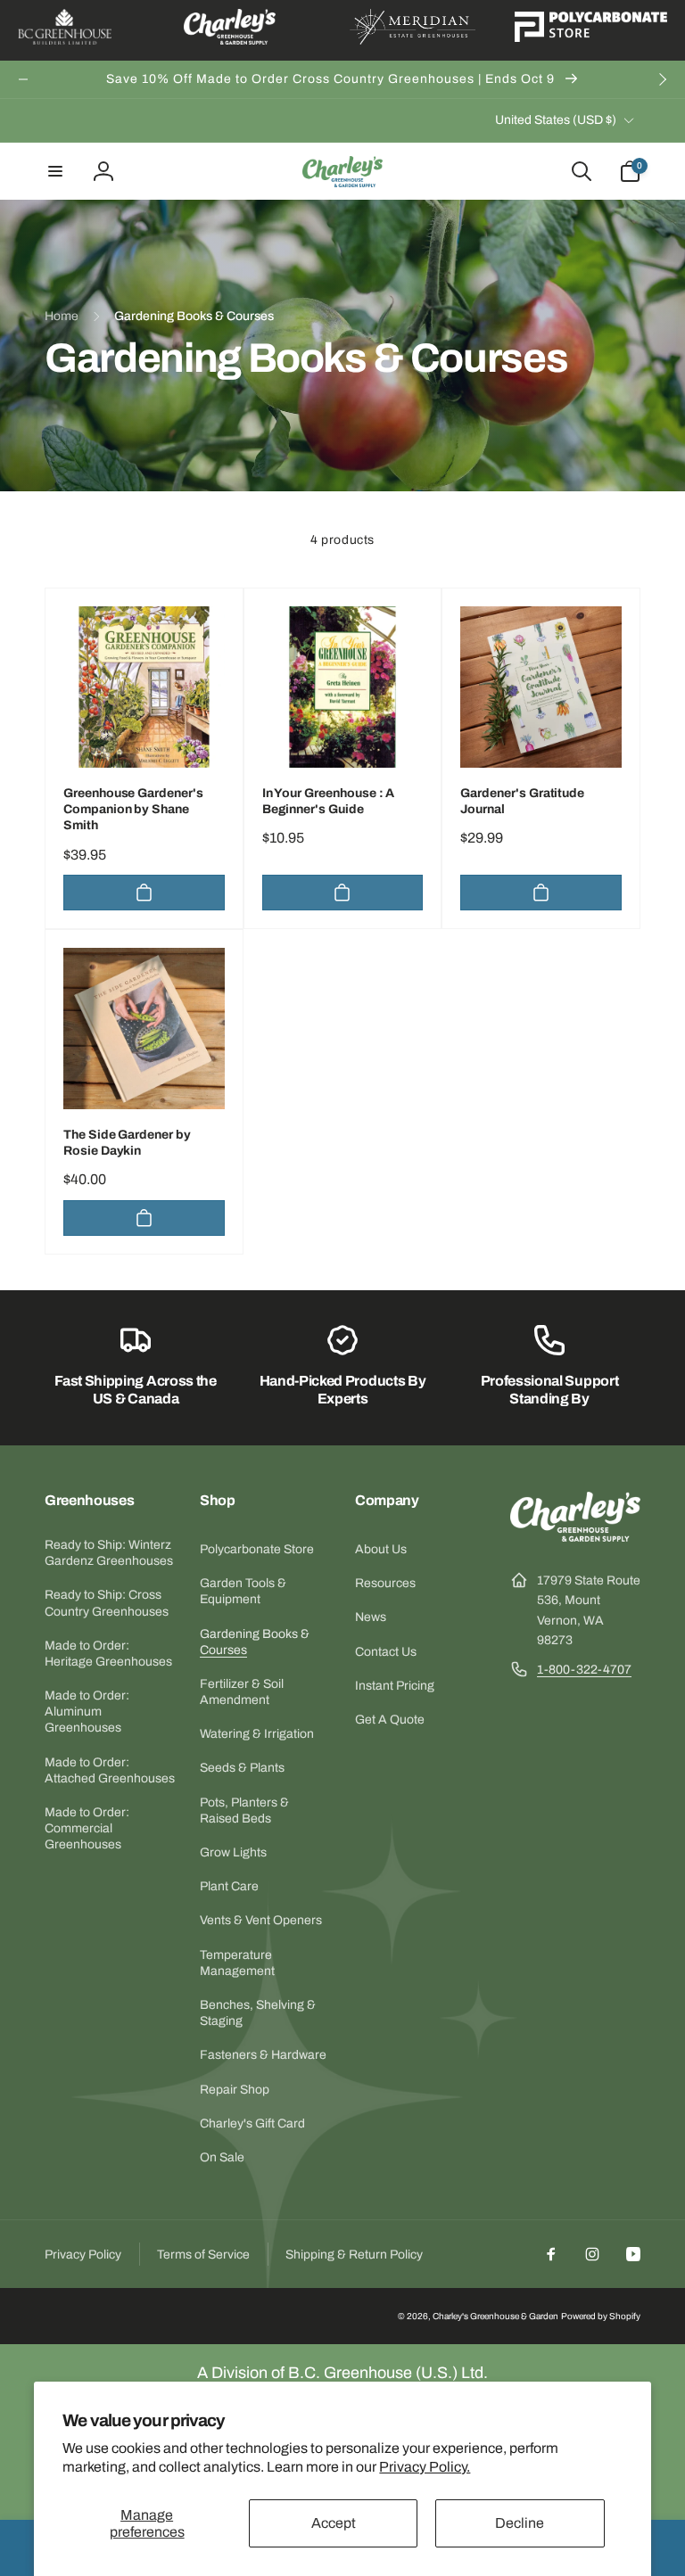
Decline (520, 2523)
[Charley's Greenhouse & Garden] (575, 1537)
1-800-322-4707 (584, 1670)
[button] (55, 171)
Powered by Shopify (601, 2316)
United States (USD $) (556, 120)
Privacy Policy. (425, 2467)
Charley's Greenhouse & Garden (495, 2316)
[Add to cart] (144, 893)
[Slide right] (662, 79)
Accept (334, 2523)
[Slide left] (23, 79)
